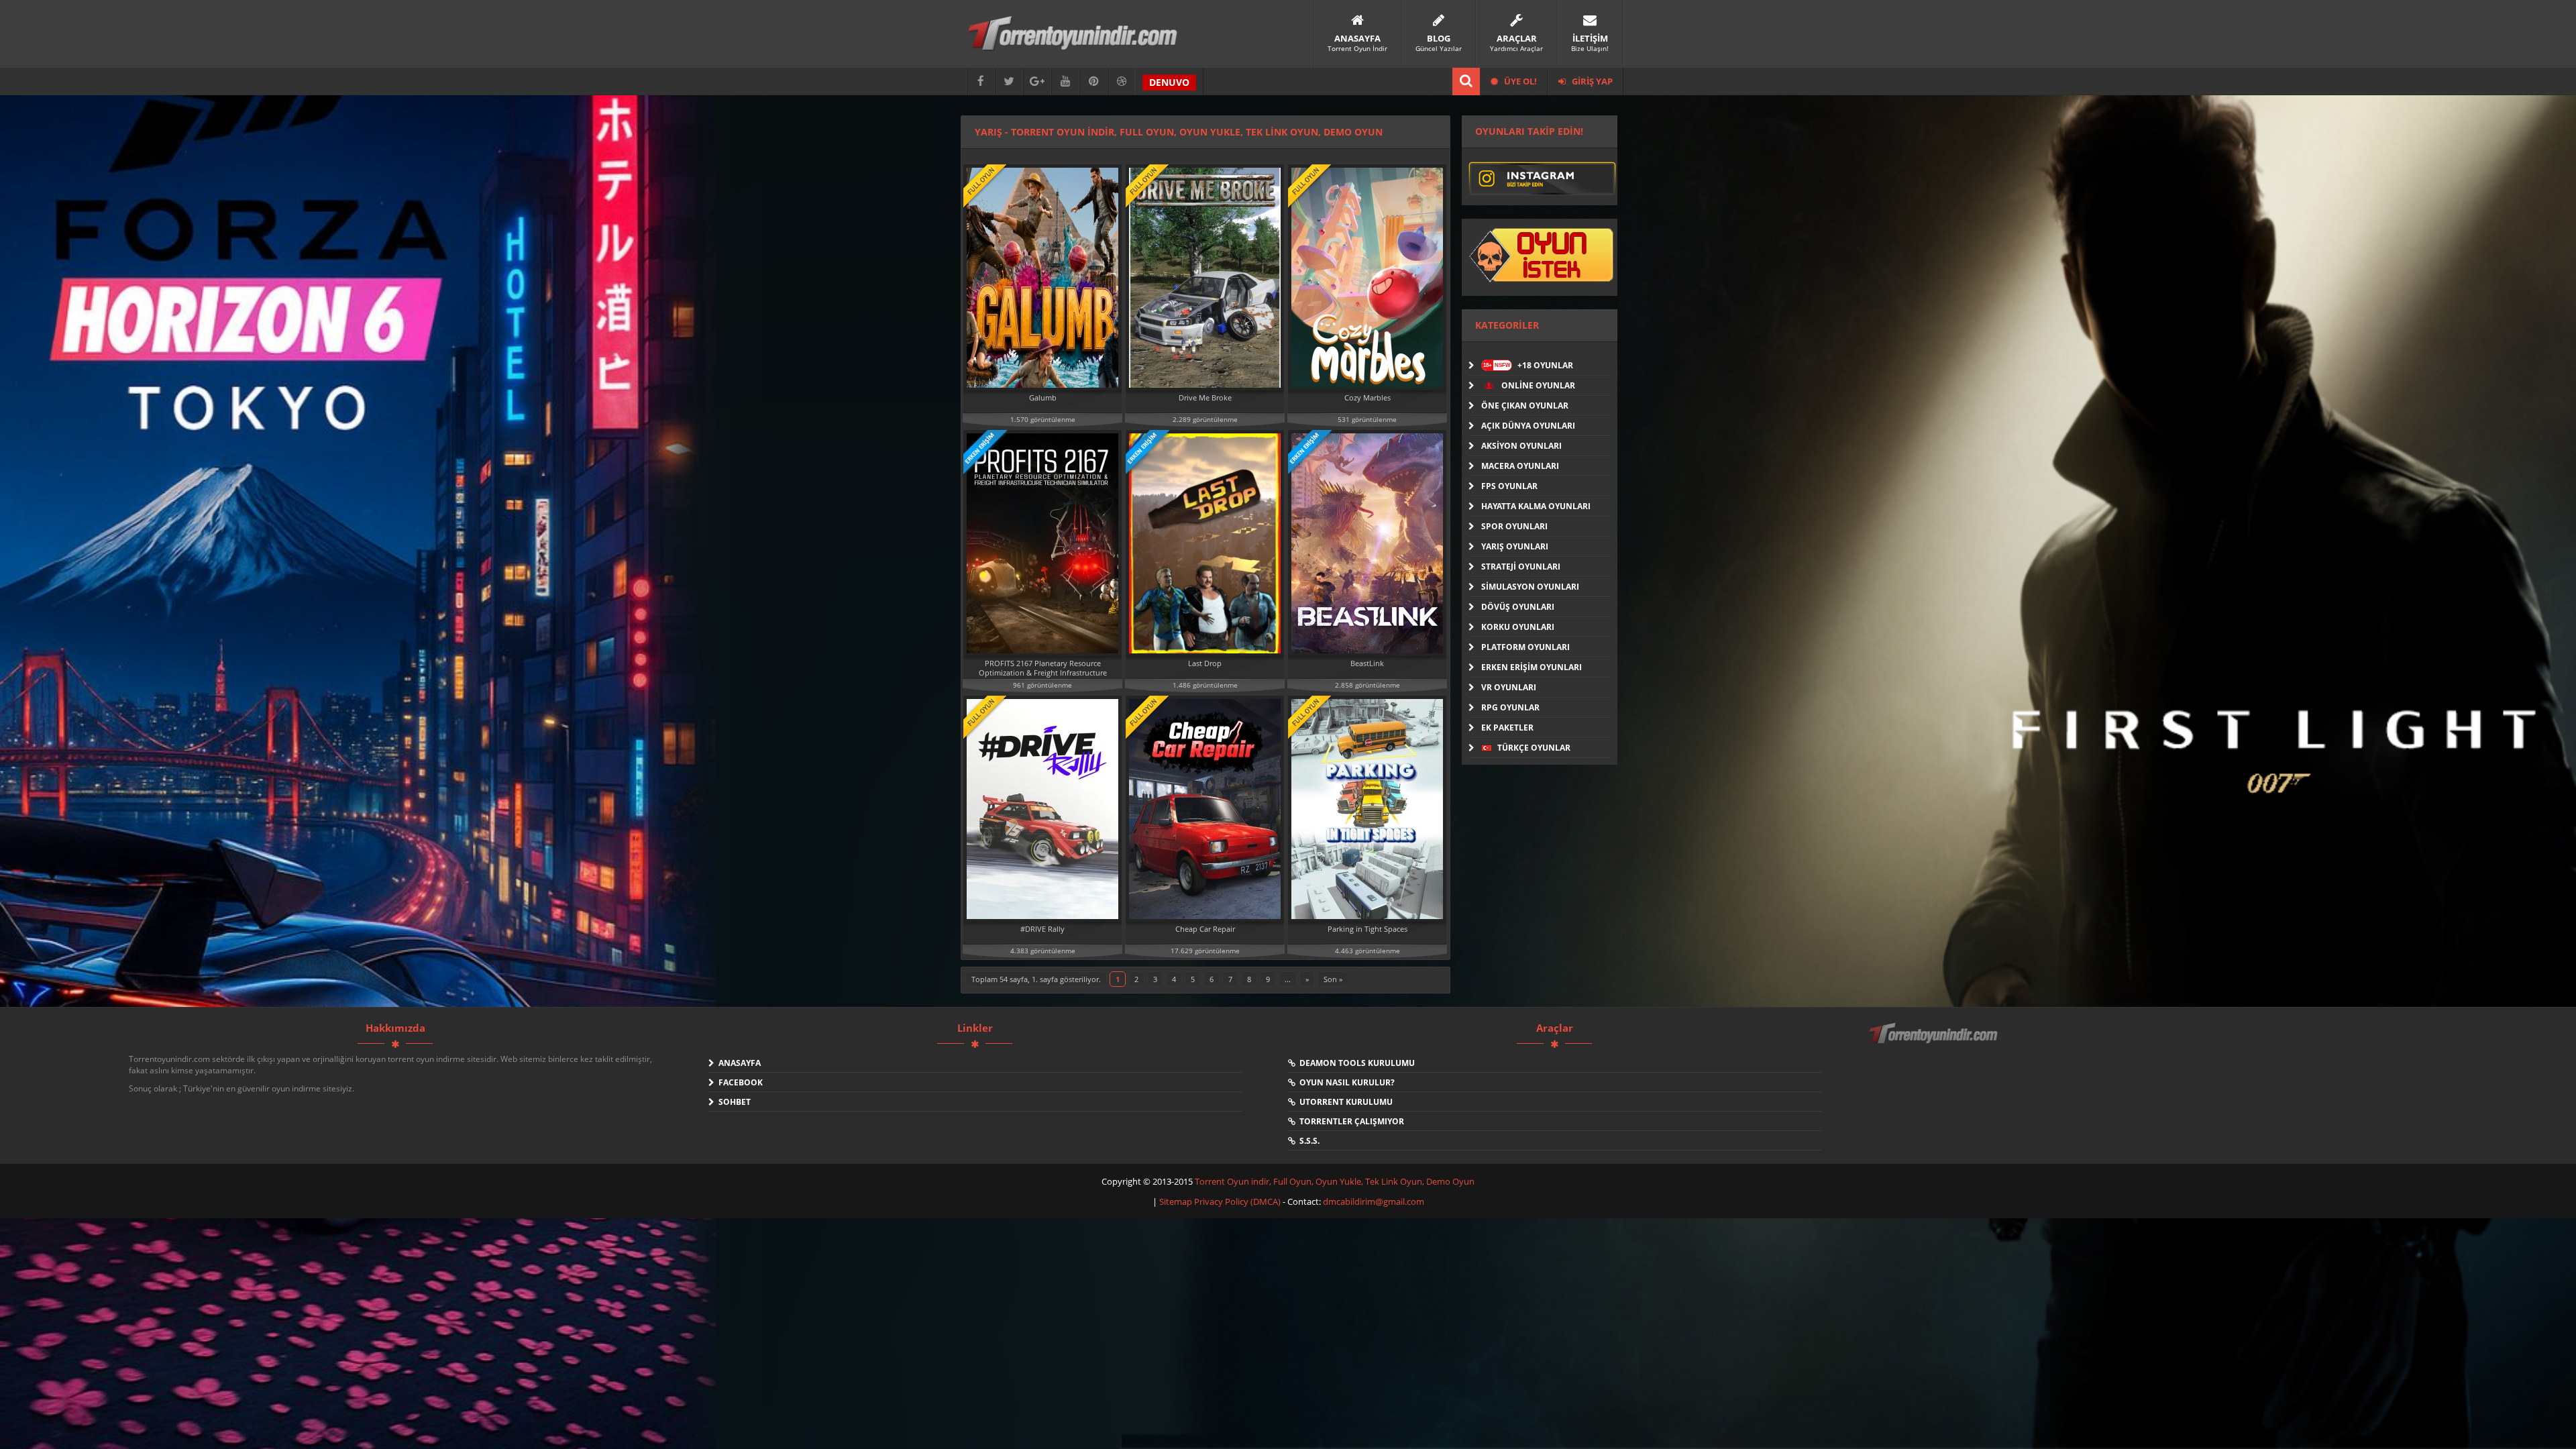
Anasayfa (738, 1063)
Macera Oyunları (1520, 466)
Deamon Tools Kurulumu (1355, 1063)
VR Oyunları (1509, 687)
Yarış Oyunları (1515, 546)
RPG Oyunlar (1510, 707)
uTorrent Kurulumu (1344, 1102)
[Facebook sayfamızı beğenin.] (981, 82)
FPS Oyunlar (1509, 486)
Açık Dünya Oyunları (1528, 426)
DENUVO (1169, 82)
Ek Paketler (1507, 728)
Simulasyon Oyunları (1530, 587)
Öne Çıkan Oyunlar (1525, 406)
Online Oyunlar (1537, 385)
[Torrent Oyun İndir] (1935, 1042)
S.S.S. (1307, 1141)
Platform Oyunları (1525, 647)
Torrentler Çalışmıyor (1350, 1121)
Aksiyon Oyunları (1521, 446)
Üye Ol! (1519, 81)
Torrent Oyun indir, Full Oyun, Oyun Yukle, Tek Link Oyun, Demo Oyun (1335, 1181)
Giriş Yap (1591, 81)
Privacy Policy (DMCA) (1237, 1201)
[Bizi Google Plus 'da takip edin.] (1037, 82)
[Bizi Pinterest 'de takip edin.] (1093, 82)
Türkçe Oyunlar (1533, 748)
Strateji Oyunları (1521, 567)
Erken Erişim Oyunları (1532, 667)
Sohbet (733, 1102)
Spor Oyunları (1514, 526)
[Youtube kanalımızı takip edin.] (1065, 82)
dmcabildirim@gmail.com (1374, 1201)
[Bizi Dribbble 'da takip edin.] (1122, 82)
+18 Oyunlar (1528, 365)
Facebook (739, 1082)
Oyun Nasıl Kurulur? (1345, 1082)
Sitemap (1177, 1201)
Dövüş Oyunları (1518, 607)
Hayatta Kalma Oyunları (1536, 506)
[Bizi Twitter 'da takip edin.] (1009, 82)
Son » (1333, 979)
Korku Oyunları (1518, 627)
